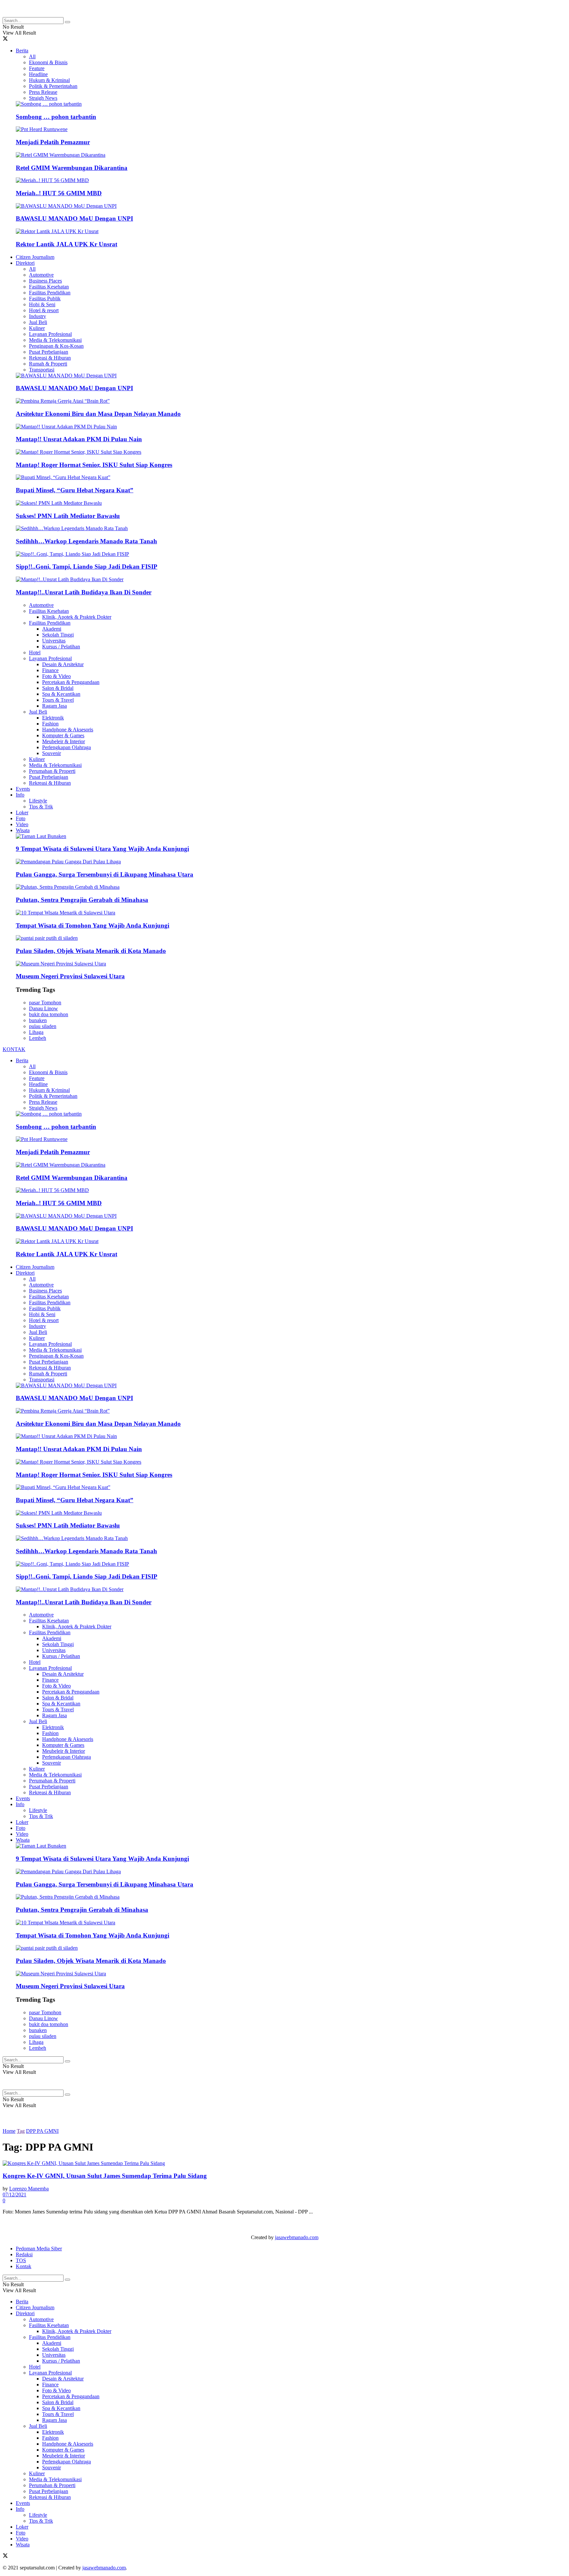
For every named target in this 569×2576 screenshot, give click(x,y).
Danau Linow (43, 1008)
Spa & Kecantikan (61, 694)
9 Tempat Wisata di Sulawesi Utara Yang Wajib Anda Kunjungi (102, 849)
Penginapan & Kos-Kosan (56, 346)
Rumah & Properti (48, 364)
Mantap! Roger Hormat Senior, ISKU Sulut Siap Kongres (94, 465)
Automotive (41, 275)
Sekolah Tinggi (58, 635)
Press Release (43, 92)
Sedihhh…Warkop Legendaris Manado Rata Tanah (86, 541)
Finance (50, 670)
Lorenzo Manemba (29, 2189)
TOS (21, 2260)
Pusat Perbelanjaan (49, 352)
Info (20, 795)
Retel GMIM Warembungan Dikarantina (72, 168)
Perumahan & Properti (52, 771)
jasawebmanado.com (297, 2237)
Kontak (24, 2266)
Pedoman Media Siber (39, 2249)
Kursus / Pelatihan (61, 647)
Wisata (23, 830)
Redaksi (24, 2254)
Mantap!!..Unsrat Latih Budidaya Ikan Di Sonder (84, 592)
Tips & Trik (41, 807)
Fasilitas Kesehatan (49, 287)
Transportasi (42, 370)
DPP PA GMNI (42, 2131)
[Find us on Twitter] (5, 39)
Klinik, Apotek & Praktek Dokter (77, 617)
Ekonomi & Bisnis (48, 62)
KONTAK (14, 1049)
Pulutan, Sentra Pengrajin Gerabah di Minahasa (82, 900)
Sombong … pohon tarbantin (56, 117)
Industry (38, 316)
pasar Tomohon (45, 1003)
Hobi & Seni (42, 304)
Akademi (52, 629)
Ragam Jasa (54, 706)
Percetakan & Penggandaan (71, 682)
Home (9, 2131)
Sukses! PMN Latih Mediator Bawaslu (68, 516)
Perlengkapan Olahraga (67, 747)
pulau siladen (43, 1026)
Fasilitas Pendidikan (50, 293)
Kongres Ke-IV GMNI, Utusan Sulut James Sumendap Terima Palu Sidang (105, 2176)
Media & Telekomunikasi (55, 340)
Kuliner (37, 328)
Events (23, 789)
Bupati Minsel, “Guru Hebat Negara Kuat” (75, 490)
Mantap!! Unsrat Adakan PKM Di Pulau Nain (79, 439)
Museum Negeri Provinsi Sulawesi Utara (70, 976)
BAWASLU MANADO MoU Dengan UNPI (74, 218)
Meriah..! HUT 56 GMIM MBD (59, 193)
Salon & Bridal (58, 688)
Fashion (50, 724)
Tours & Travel (58, 700)
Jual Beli (38, 322)
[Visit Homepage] (55, 14)
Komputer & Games (63, 735)
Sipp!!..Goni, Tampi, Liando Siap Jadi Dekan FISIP (87, 567)
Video (22, 824)
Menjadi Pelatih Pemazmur (53, 142)
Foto (21, 818)
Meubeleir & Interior (64, 741)
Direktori (25, 263)
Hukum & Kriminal (49, 80)
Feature (37, 68)
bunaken (38, 1020)
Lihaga (36, 1032)
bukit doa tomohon (49, 1014)
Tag (21, 2131)
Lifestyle (38, 801)
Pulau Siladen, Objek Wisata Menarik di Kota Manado (91, 951)
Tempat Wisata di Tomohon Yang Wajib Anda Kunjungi (93, 925)
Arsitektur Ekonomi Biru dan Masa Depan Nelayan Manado (98, 414)
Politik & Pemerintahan (53, 86)
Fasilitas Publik (45, 298)
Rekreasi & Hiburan (50, 358)
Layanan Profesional (50, 334)
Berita (22, 51)
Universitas (54, 641)
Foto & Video (56, 676)
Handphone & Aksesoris (68, 730)
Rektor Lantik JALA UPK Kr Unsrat (67, 244)
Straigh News (43, 98)
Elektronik (53, 718)
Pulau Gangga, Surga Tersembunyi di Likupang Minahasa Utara (105, 874)
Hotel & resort (44, 310)
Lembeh (38, 1038)
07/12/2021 (14, 2195)
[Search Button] (68, 22)
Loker (22, 813)
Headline (38, 74)
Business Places (45, 281)
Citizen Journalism (35, 257)
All (32, 56)
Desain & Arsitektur (63, 664)
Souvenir (52, 753)
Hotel (35, 652)
